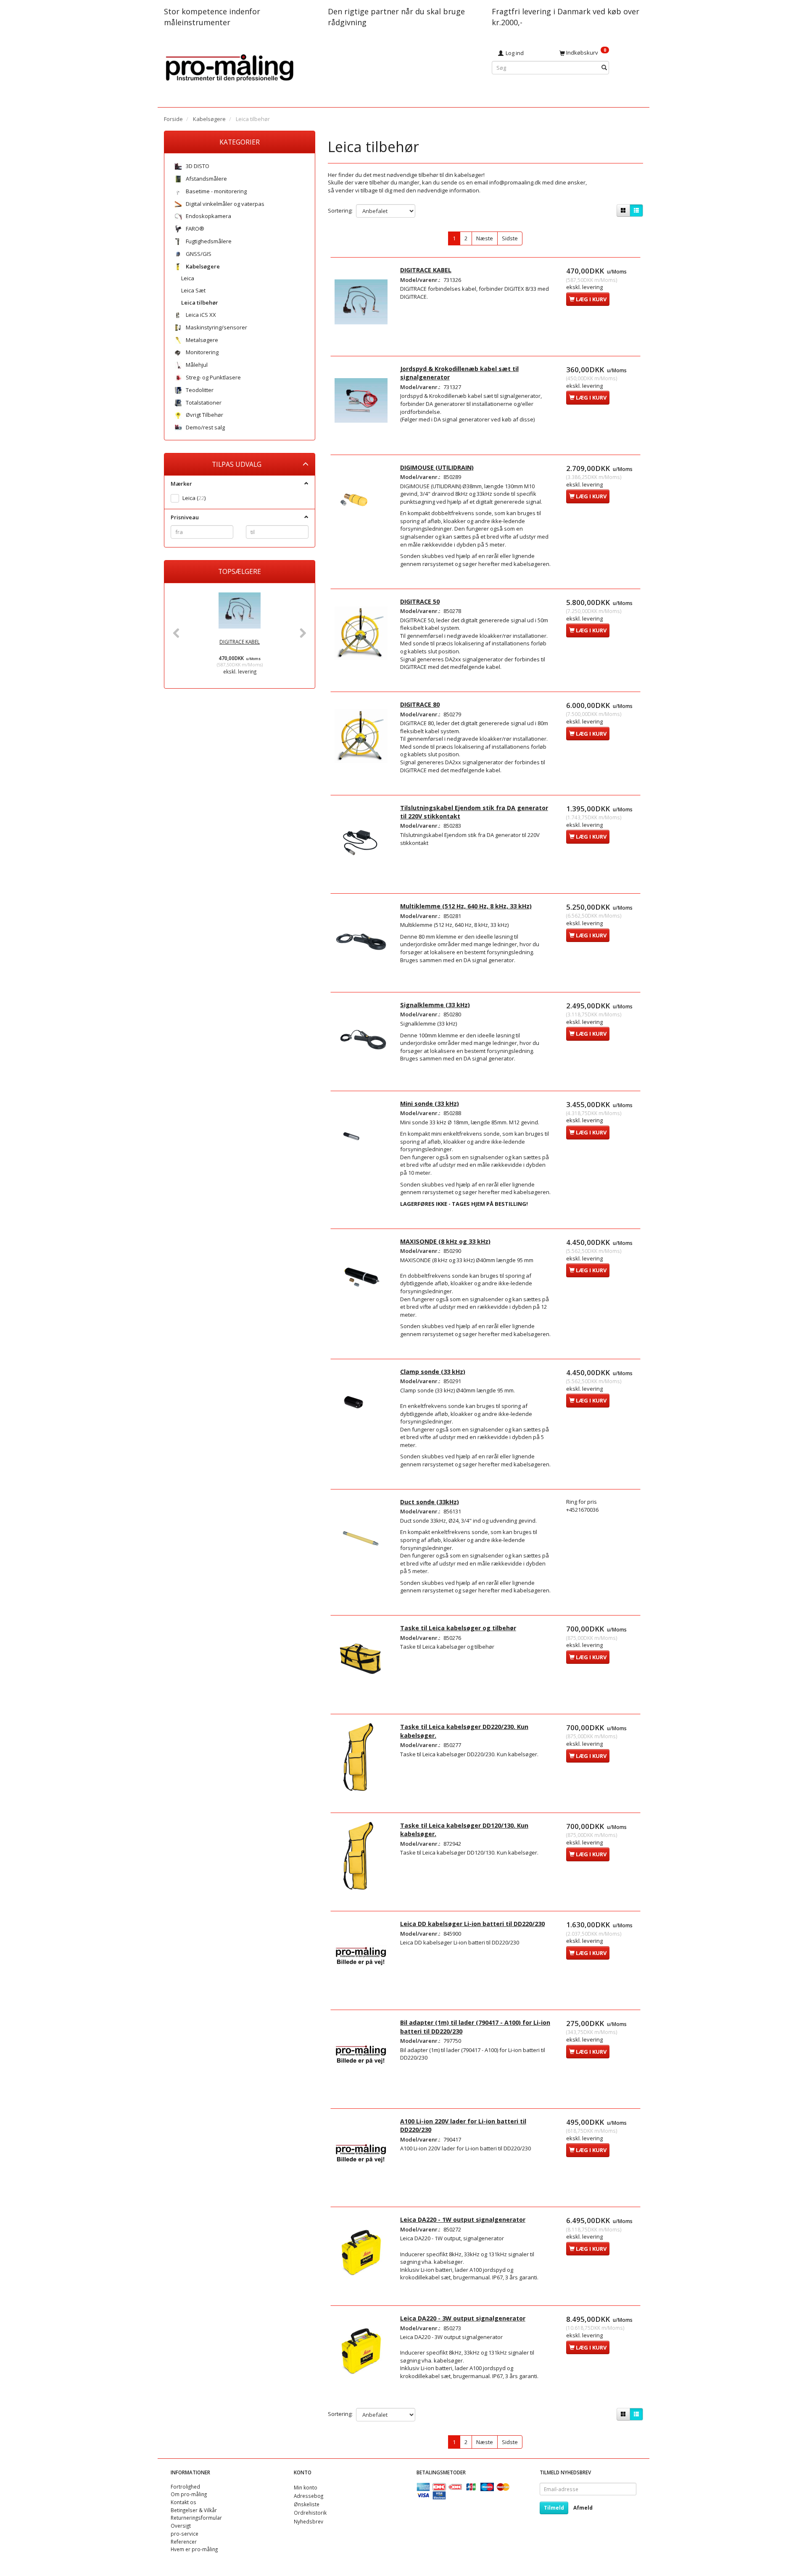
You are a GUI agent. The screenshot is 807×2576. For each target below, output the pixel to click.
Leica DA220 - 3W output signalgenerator (463, 2318)
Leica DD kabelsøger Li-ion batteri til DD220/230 (472, 1924)
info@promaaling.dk (515, 182)
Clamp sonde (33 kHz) (433, 1372)
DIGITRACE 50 (420, 601)
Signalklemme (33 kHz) (435, 1005)
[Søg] (604, 68)
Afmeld (583, 2508)
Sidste (510, 238)
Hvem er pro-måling (194, 2549)
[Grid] (623, 211)
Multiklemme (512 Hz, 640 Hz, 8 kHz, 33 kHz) (466, 906)
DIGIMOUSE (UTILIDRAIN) (437, 467)
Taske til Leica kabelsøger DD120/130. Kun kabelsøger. (464, 1830)
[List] (636, 211)
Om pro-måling (189, 2494)
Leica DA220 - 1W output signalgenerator (463, 2219)
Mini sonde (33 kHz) (430, 1104)
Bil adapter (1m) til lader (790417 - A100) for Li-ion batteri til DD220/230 (475, 2027)
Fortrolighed (185, 2487)
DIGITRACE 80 (420, 704)
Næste (485, 238)
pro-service (185, 2534)
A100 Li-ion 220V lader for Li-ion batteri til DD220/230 (463, 2125)
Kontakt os (183, 2502)
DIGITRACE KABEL (240, 642)
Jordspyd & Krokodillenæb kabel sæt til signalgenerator (459, 373)
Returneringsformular (196, 2518)
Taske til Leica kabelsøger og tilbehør (458, 1628)
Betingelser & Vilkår (194, 2510)
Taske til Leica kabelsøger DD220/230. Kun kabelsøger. (464, 1731)
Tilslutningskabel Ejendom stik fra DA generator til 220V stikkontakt (474, 812)
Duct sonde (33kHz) (430, 1502)
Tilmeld (554, 2508)
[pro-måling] (229, 67)
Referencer (184, 2542)
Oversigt (181, 2526)
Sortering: (340, 211)
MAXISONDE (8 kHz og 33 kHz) (445, 1241)
